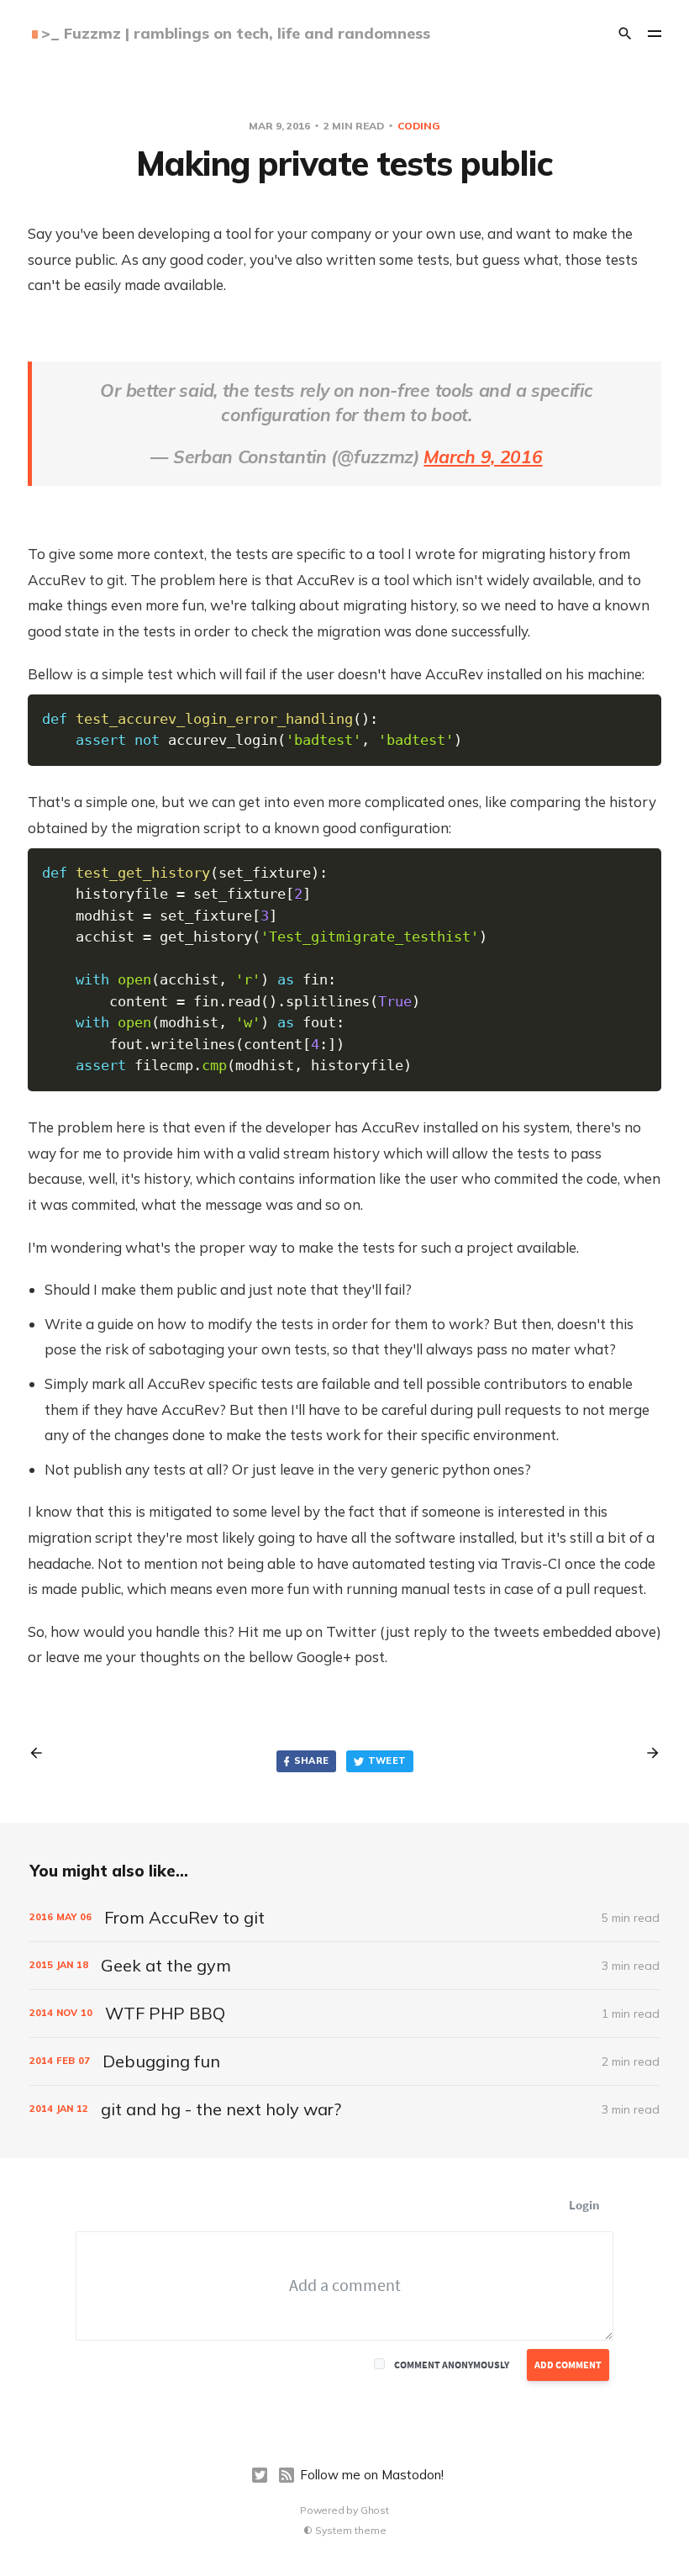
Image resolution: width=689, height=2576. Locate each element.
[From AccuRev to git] (344, 1918)
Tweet (387, 1760)
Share (312, 1760)
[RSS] (287, 2475)
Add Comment (568, 2365)
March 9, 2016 (483, 457)
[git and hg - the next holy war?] (344, 2109)
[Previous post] (42, 1753)
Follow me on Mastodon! (372, 2475)
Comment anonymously (452, 2365)
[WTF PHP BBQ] (344, 2014)
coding (419, 126)
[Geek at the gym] (344, 1966)
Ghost (375, 2510)
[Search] (625, 34)
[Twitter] (260, 2475)
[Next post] (647, 1753)
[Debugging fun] (344, 2061)
